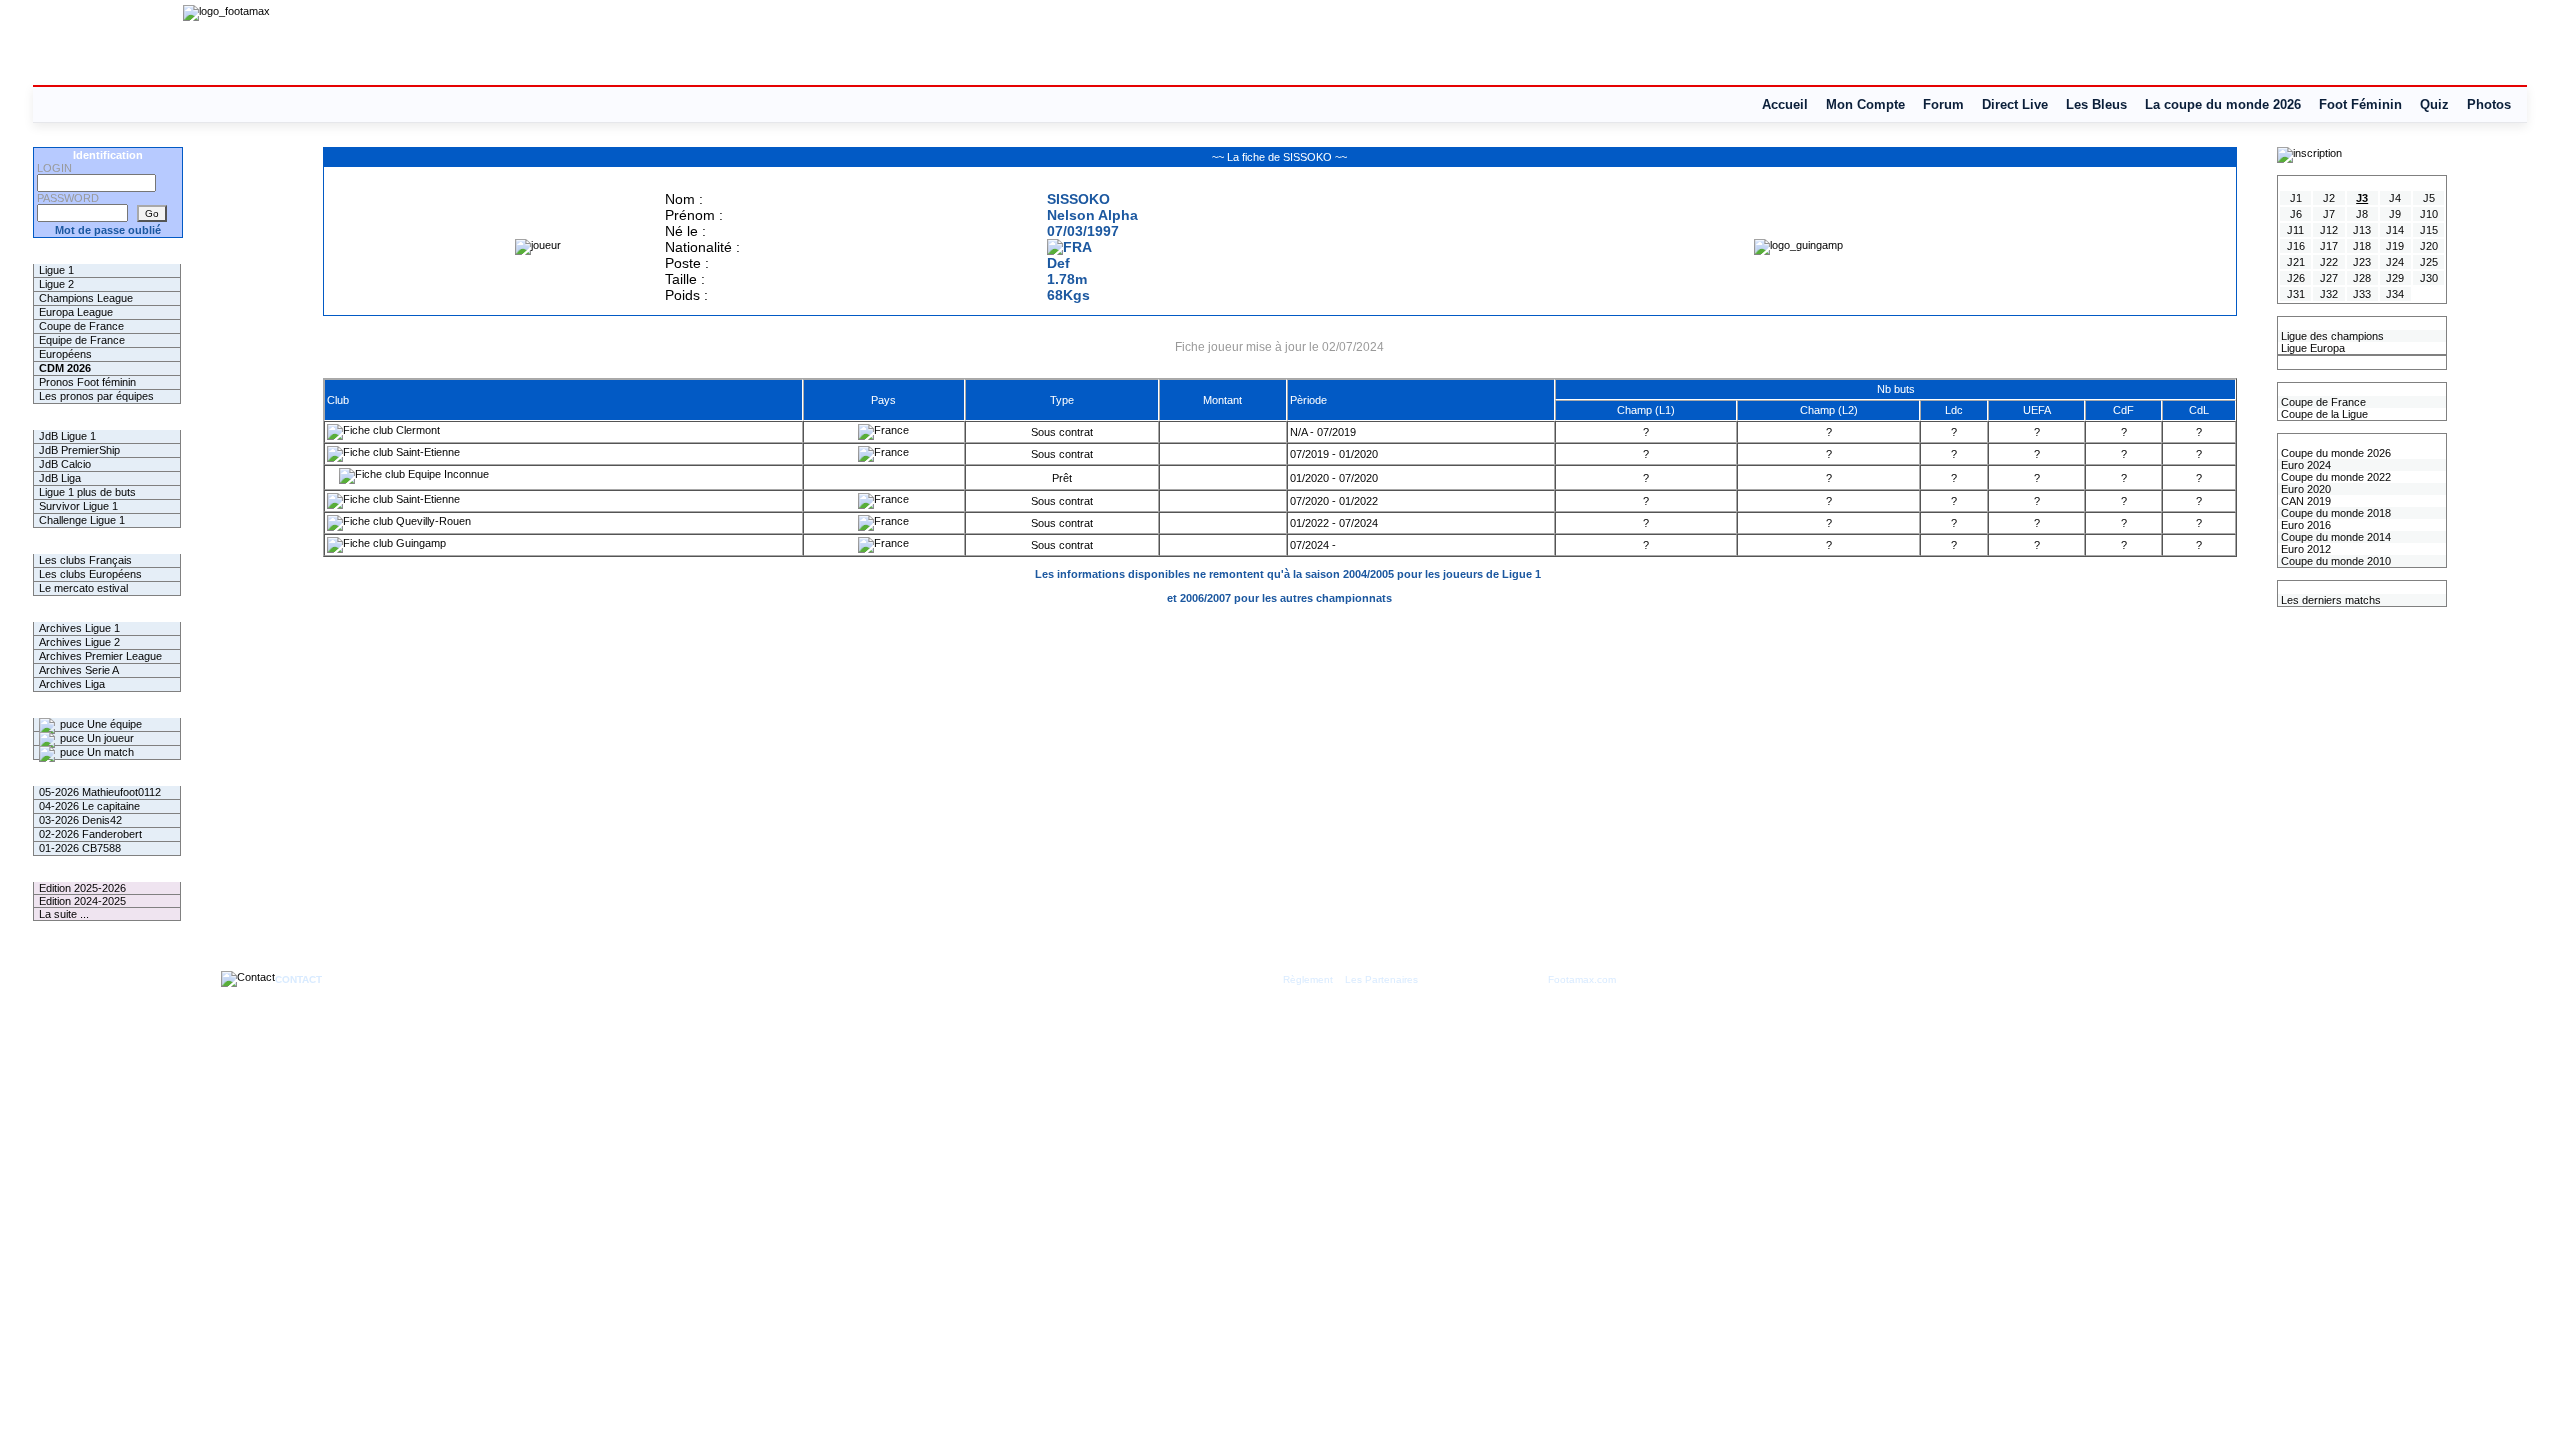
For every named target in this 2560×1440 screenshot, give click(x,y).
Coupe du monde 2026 (2334, 453)
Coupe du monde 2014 (2334, 537)
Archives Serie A (79, 670)
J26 (2296, 278)
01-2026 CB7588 (80, 848)
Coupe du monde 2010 (2334, 561)
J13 (2362, 230)
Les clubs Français (85, 560)
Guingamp (419, 543)
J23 (2362, 262)
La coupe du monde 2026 (2223, 104)
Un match (109, 752)
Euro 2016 (2304, 525)
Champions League (86, 298)
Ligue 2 (56, 284)
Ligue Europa (2311, 348)
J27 (2329, 278)
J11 (2295, 230)
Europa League (76, 312)
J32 (2329, 294)
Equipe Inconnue (447, 474)
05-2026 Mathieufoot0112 (100, 792)
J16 (2296, 246)
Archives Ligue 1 (79, 628)
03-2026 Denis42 (80, 820)
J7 (2329, 214)
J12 (2329, 230)
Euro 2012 (2304, 549)
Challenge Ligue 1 (82, 520)
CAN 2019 (2304, 501)
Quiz (2434, 104)
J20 (2429, 246)
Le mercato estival (83, 588)
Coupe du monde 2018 (2334, 513)
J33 (2362, 294)
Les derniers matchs (2329, 600)
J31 (2296, 294)
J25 (2429, 262)
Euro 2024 (2304, 465)
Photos (2489, 104)
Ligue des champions (2331, 336)
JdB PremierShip (79, 450)
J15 (2429, 230)
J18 (2362, 246)
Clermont (416, 430)
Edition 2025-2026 (82, 888)
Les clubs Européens (90, 574)
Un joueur (109, 738)
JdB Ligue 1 (67, 436)
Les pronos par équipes (96, 396)
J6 (2296, 214)
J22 (2329, 262)
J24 (2395, 262)
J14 (2395, 230)
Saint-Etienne (426, 452)
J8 (2362, 214)
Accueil (1785, 104)
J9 (2395, 214)
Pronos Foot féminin (87, 382)
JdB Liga (60, 478)
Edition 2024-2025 (82, 901)
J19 (2395, 246)
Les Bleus (2096, 104)
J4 (2395, 198)
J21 (2296, 262)
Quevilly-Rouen (432, 521)
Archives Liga (72, 684)
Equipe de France (82, 340)
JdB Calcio (65, 464)
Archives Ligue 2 (79, 642)
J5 (2429, 198)
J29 (2395, 278)
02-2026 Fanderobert (90, 834)
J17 (2329, 246)
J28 (2362, 278)
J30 (2429, 278)
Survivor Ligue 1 (78, 506)
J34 (2395, 294)
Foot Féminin (2360, 104)
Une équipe (113, 724)
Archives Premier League (100, 656)
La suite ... (64, 914)
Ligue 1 (56, 270)
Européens (65, 354)
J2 (2329, 198)
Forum (1943, 104)
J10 (2429, 214)
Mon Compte (1865, 104)
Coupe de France (81, 326)
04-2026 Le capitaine (89, 806)
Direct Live (2015, 104)
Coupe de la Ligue (2323, 414)
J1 (2296, 198)
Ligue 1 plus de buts (87, 492)
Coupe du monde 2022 (2334, 477)
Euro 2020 (2304, 489)
